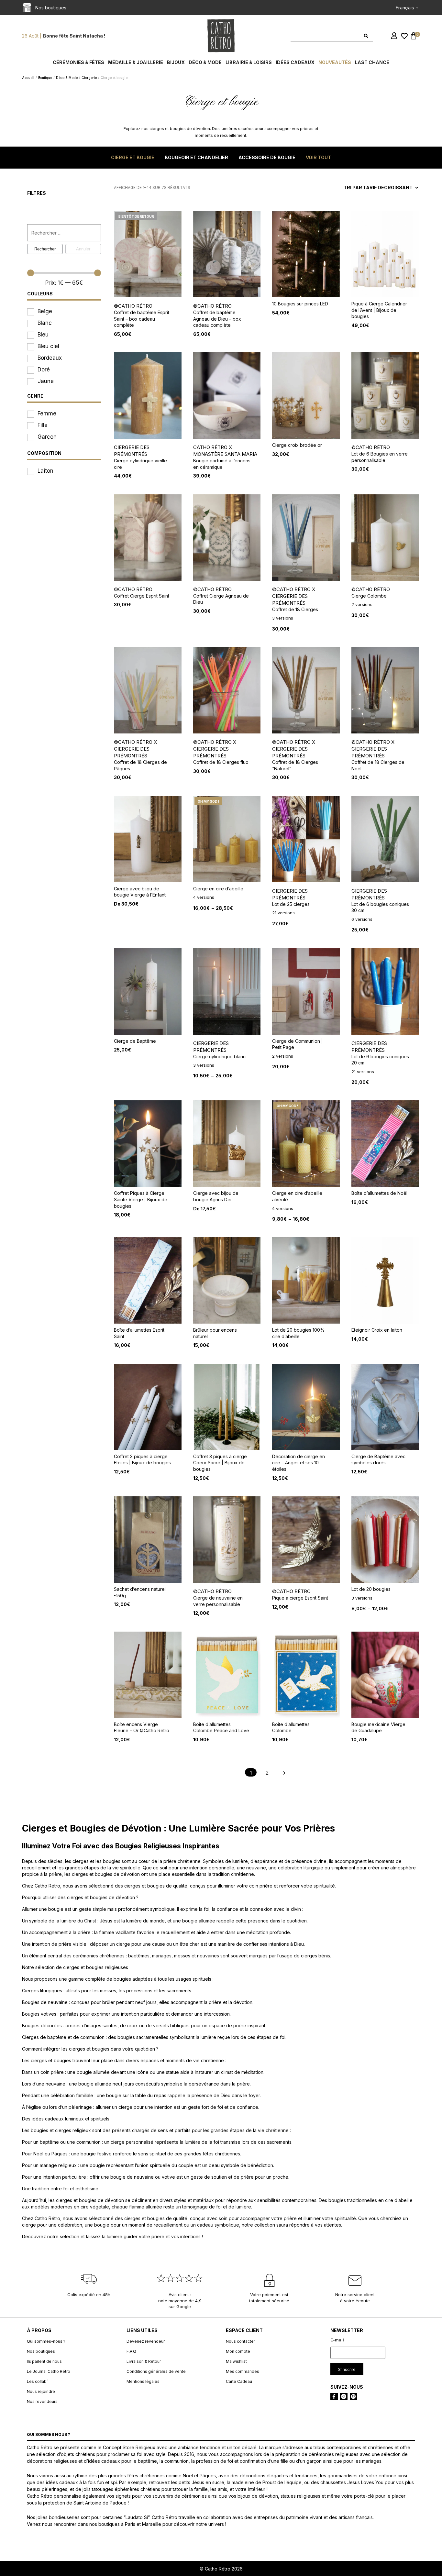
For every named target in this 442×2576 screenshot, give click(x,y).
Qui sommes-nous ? (46, 2341)
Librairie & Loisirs (249, 62)
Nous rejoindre (41, 2391)
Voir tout (318, 157)
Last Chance (372, 62)
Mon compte (238, 2351)
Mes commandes (243, 2371)
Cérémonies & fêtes (78, 62)
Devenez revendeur (146, 2341)
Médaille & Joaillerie (136, 62)
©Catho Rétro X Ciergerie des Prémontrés (294, 596)
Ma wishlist (236, 2361)
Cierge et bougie (133, 157)
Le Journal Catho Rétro (49, 2371)
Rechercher (45, 249)
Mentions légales (143, 2381)
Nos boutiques (41, 2351)
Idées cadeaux (295, 62)
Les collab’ (37, 2381)
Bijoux (176, 62)
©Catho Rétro (133, 306)
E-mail (337, 2340)
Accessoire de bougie (267, 157)
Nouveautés (335, 62)
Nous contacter (240, 2341)
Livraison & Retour (144, 2361)
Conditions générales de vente (156, 2371)
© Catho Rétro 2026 (221, 2569)
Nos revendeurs (42, 2401)
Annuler (83, 249)
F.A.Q (131, 2351)
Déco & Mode (205, 62)
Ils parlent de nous (44, 2361)
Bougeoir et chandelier (196, 157)
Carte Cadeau (239, 2381)
